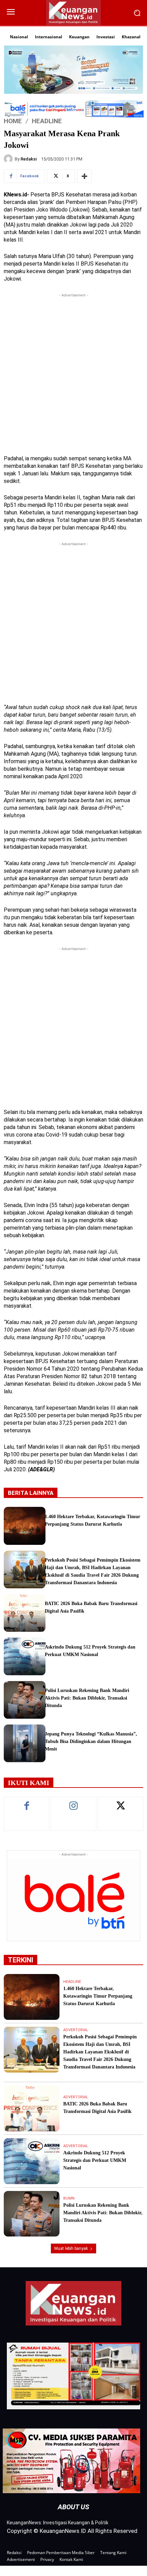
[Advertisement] (73, 372)
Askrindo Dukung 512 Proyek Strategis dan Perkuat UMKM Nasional (95, 2160)
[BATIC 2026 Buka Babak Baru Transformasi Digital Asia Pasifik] (25, 1613)
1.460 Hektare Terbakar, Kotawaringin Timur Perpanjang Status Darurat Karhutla (98, 1996)
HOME (13, 121)
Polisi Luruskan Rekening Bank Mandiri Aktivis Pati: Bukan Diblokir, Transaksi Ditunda (87, 1698)
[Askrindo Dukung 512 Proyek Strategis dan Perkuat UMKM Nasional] (25, 1656)
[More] (84, 176)
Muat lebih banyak (71, 2248)
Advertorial (76, 2030)
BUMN (69, 2198)
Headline (47, 121)
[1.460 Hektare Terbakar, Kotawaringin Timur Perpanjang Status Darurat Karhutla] (25, 1526)
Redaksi (29, 159)
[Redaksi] (9, 159)
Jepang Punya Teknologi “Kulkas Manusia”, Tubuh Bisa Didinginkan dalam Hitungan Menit (91, 1741)
